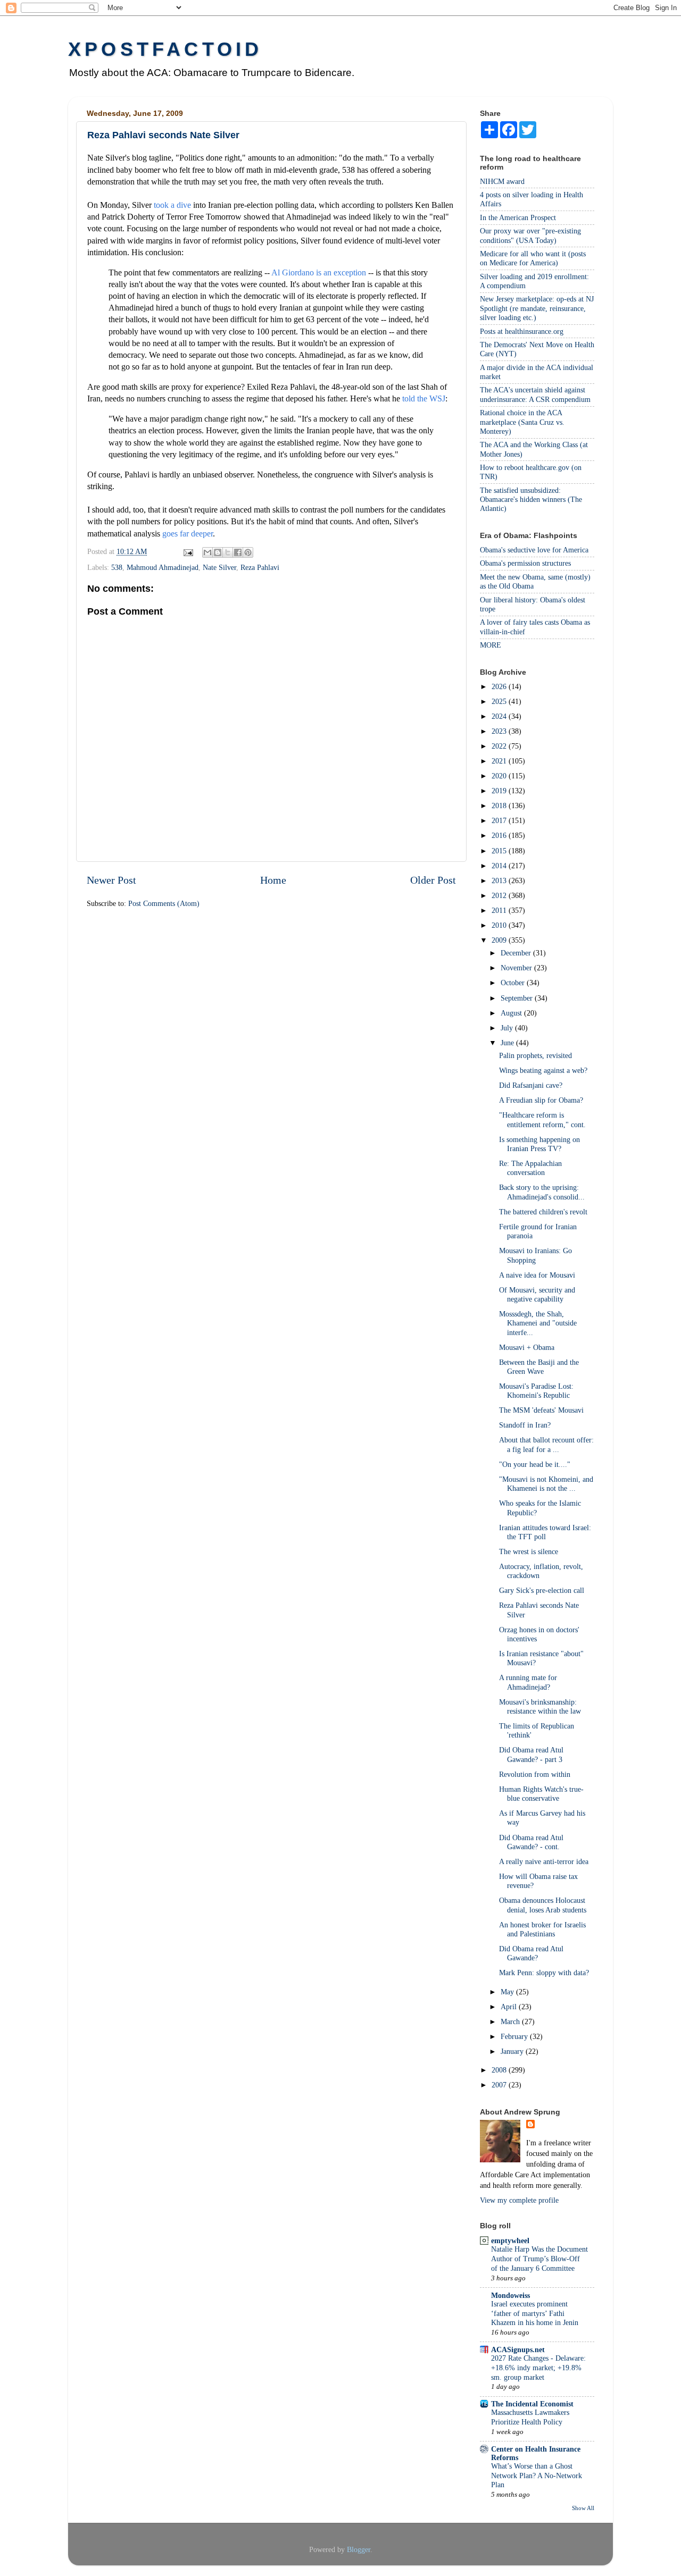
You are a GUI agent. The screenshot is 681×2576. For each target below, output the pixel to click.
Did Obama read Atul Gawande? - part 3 (531, 1754)
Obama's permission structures (525, 563)
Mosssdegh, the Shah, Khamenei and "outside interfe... (538, 1323)
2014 (500, 866)
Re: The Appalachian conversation (530, 1168)
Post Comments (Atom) (164, 903)
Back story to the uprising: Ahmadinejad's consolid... (542, 1192)
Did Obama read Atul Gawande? (531, 1953)
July (508, 1028)
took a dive (172, 205)
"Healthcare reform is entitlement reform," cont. (542, 1119)
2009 (500, 940)
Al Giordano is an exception (319, 272)
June (508, 1043)
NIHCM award (502, 181)
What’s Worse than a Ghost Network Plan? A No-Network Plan (537, 2476)
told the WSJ (424, 398)
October (514, 983)
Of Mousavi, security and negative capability (537, 1294)
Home (273, 880)
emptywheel (510, 2241)
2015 (500, 851)
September (518, 998)
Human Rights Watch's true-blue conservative (541, 1794)
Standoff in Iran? (525, 1425)
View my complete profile (519, 2200)
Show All (583, 2508)
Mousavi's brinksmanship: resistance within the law (540, 1706)
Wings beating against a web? (543, 1070)
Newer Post (111, 880)
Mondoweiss (510, 2295)
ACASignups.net (518, 2350)
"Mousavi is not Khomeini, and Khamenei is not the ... (546, 1484)
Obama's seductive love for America (534, 550)
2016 (500, 835)
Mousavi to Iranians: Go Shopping (535, 1255)
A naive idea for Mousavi (537, 1275)
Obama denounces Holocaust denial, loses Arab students (543, 1905)
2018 (500, 805)
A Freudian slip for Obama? (541, 1100)
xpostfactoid (165, 49)
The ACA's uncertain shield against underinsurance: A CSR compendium (535, 394)
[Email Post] (188, 551)
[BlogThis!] (218, 552)
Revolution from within (535, 1774)
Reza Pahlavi (260, 567)
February (515, 2036)
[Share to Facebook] (238, 552)
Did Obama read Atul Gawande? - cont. (531, 1842)
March (511, 2021)
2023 (500, 731)
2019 (500, 791)
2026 (500, 686)
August (512, 1013)
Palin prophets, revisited (535, 1055)
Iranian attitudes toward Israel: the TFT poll (545, 1532)
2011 (500, 910)
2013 (500, 880)
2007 (500, 2085)
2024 (500, 716)
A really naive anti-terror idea (544, 1861)
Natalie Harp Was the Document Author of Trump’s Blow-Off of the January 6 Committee (539, 2259)
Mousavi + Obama (527, 1347)
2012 (500, 895)
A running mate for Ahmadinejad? (528, 1682)
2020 (500, 776)
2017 (500, 820)
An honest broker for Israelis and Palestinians (542, 1929)
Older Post (433, 880)
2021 (500, 761)
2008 (500, 2070)
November (517, 968)
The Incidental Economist (532, 2404)
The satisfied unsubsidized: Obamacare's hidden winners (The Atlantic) (531, 500)
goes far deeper (188, 534)
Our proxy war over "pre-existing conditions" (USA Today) (530, 235)
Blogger (359, 2549)
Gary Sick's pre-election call (542, 1590)
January (513, 2051)
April (510, 2007)
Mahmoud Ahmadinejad (163, 567)
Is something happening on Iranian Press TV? (539, 1144)
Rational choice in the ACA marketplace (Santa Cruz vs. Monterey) (522, 422)
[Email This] (207, 552)
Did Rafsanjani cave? (531, 1085)
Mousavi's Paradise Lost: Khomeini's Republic (536, 1391)
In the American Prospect (518, 217)
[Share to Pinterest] (248, 552)
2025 (500, 701)
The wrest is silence (529, 1551)
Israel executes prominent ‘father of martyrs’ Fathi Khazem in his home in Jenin (535, 2314)
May (508, 1992)
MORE (491, 645)
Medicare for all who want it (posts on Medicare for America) (533, 258)
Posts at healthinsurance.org (522, 331)
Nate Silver (219, 567)
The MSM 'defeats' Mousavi (541, 1410)
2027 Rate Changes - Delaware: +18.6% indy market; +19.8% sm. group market (538, 2368)
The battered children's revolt (543, 1212)
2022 (500, 746)
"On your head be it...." (535, 1464)
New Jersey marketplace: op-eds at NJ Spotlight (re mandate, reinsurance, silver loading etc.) (537, 308)
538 (117, 567)
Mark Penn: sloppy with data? (544, 1973)
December (517, 953)
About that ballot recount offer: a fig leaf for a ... (546, 1444)
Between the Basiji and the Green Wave (539, 1367)
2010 (500, 925)
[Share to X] (228, 552)
